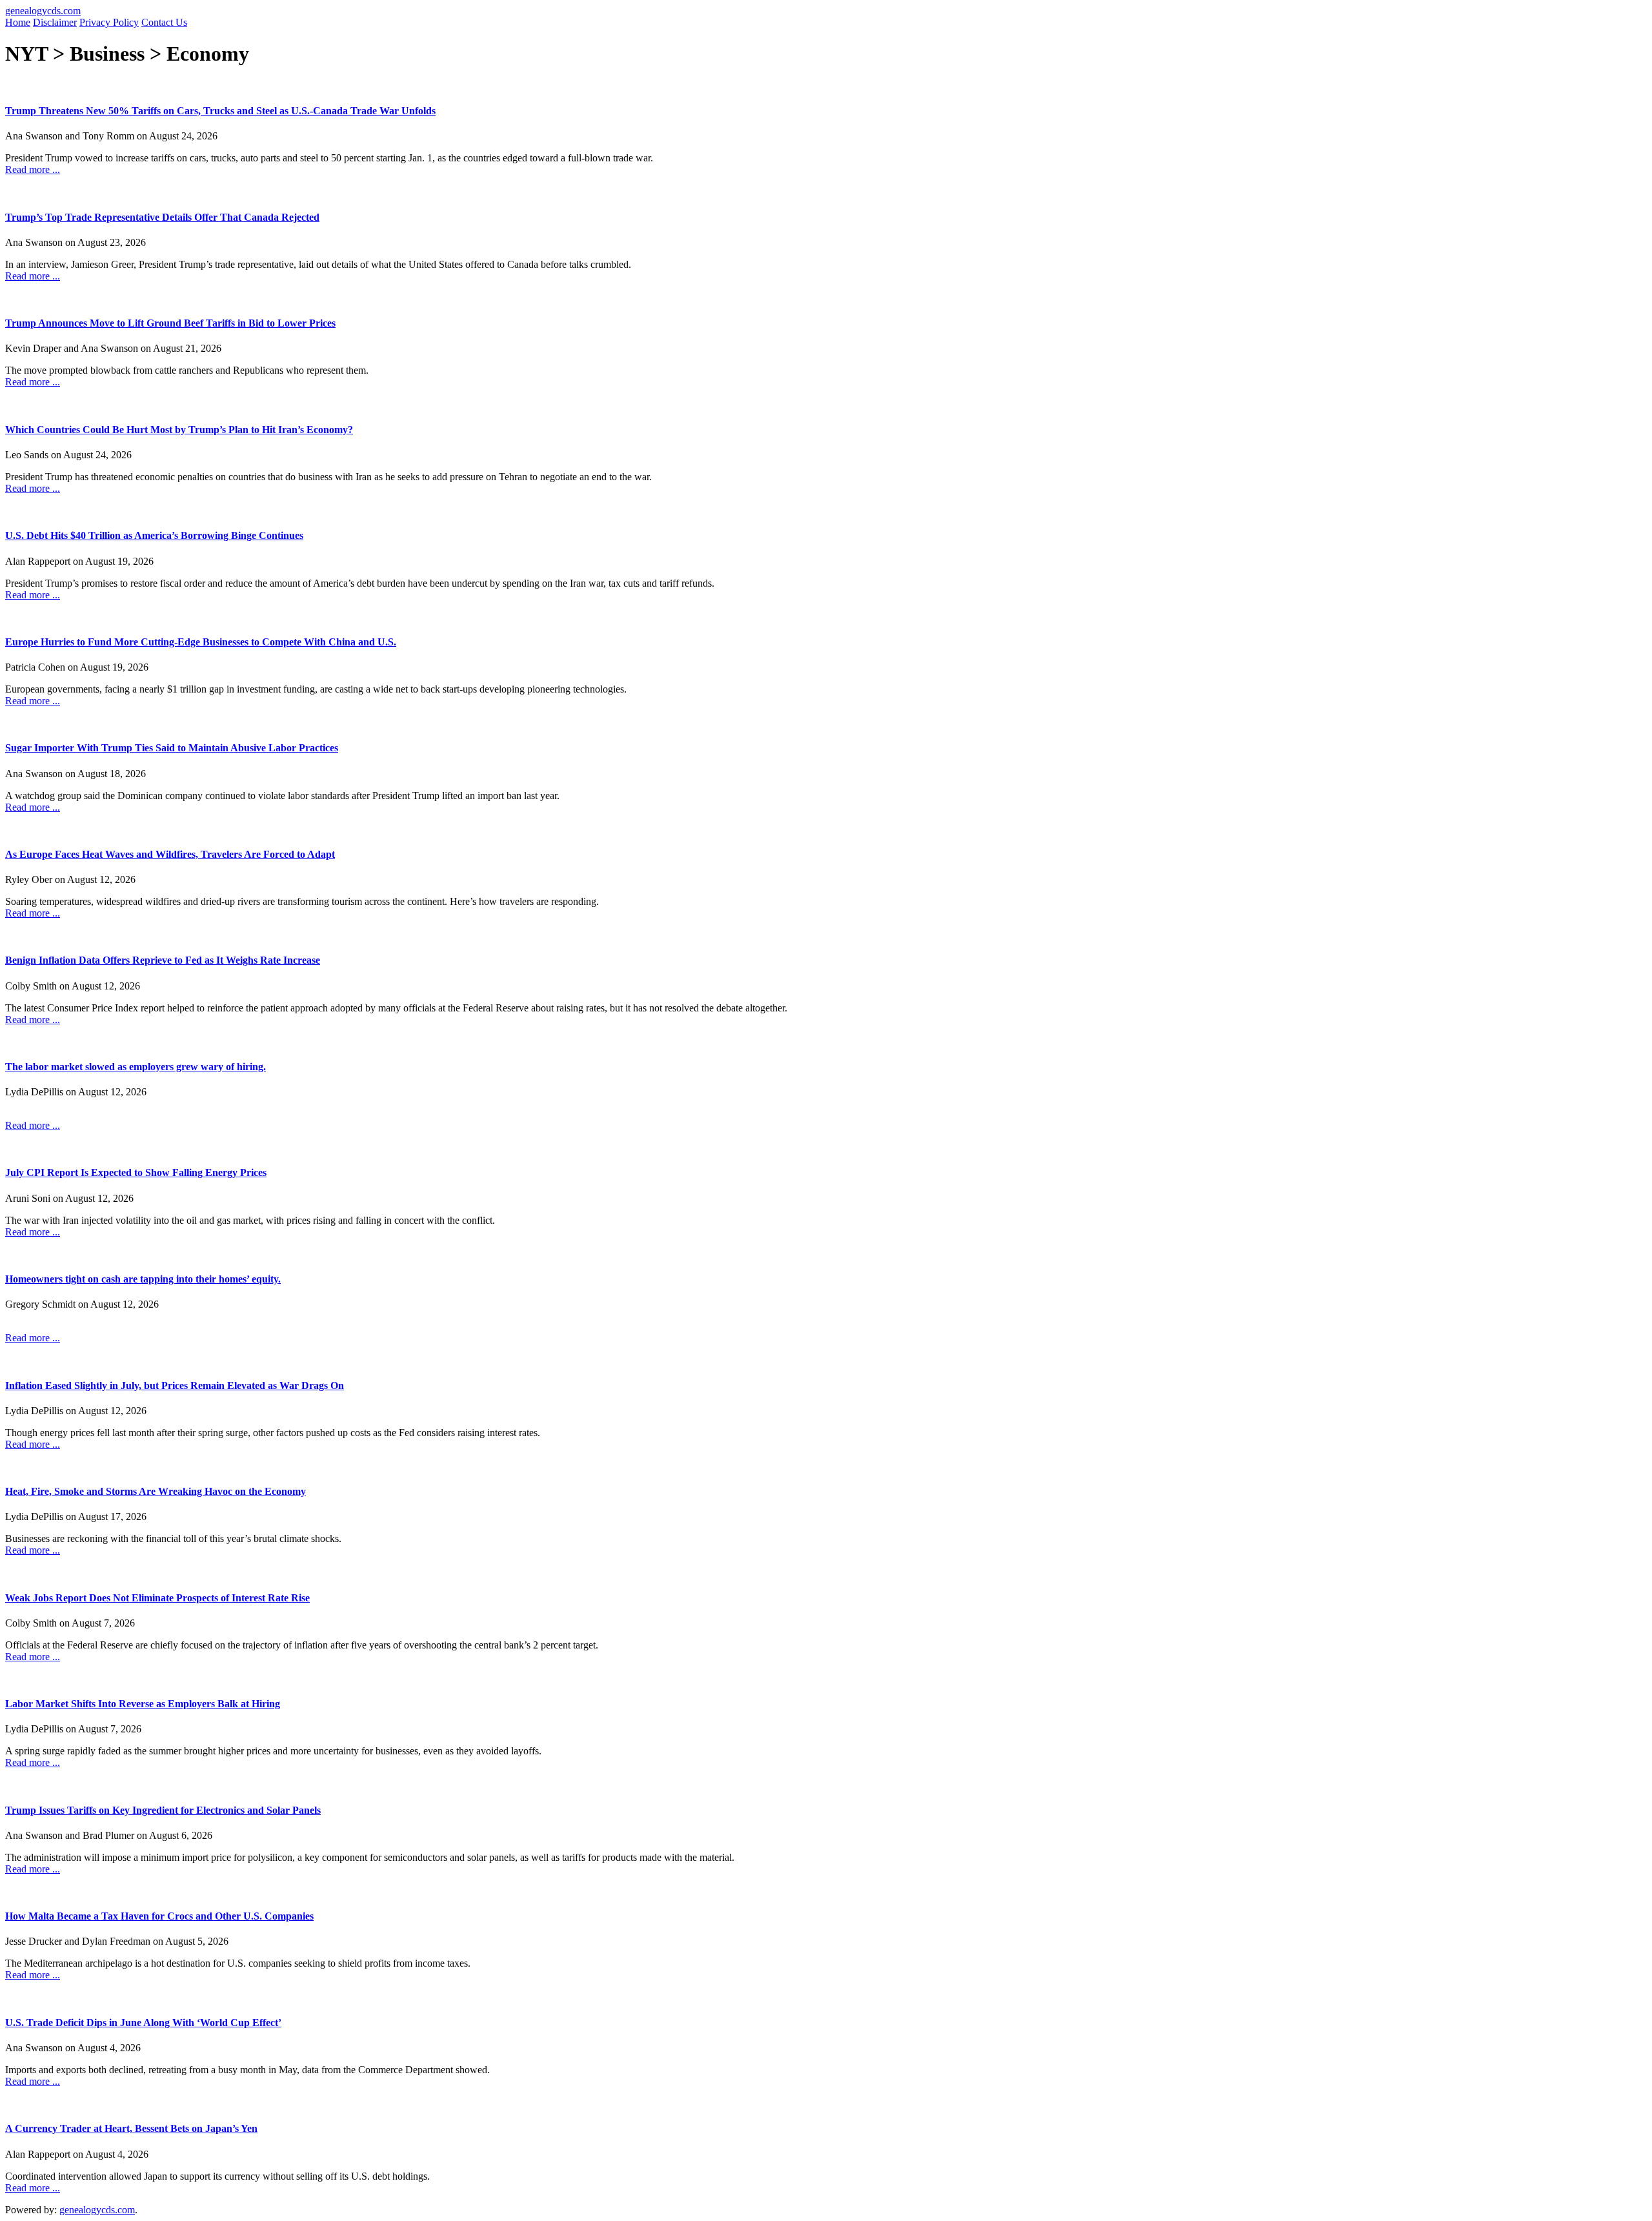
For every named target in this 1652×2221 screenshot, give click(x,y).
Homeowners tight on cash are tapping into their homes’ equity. (143, 1279)
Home (18, 22)
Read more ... (33, 169)
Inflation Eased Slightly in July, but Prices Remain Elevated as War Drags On (175, 1385)
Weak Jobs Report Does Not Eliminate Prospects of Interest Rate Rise (157, 1598)
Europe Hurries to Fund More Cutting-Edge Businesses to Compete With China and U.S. (201, 642)
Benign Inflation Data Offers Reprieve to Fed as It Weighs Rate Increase (163, 960)
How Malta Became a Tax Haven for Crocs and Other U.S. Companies (159, 1916)
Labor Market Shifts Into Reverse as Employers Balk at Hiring (143, 1704)
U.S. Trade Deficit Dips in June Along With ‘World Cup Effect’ (143, 2023)
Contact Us (164, 22)
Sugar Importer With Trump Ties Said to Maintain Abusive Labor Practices (172, 748)
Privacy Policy (109, 22)
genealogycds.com (43, 11)
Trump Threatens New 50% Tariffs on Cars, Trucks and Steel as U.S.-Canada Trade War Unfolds (220, 111)
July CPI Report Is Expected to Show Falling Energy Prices (136, 1172)
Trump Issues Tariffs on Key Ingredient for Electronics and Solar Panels (163, 1810)
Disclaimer (55, 22)
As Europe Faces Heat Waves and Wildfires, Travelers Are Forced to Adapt (170, 854)
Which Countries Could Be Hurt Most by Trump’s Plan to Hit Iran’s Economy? (179, 430)
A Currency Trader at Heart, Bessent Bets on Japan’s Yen (131, 2128)
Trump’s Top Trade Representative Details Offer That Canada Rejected (162, 217)
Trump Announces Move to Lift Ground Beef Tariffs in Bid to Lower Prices (170, 323)
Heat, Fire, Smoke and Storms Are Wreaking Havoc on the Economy (156, 1491)
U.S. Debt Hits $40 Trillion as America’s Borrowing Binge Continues (154, 535)
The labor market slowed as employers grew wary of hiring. (136, 1067)
